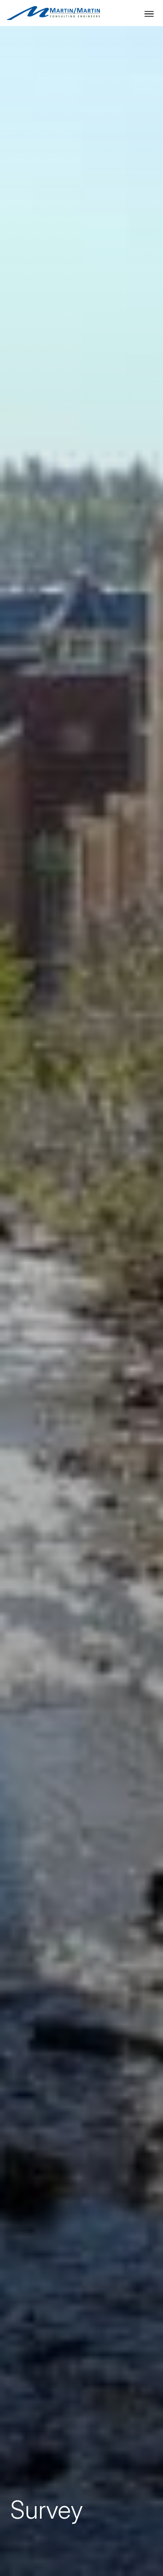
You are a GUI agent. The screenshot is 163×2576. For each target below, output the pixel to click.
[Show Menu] (149, 14)
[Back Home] (53, 13)
